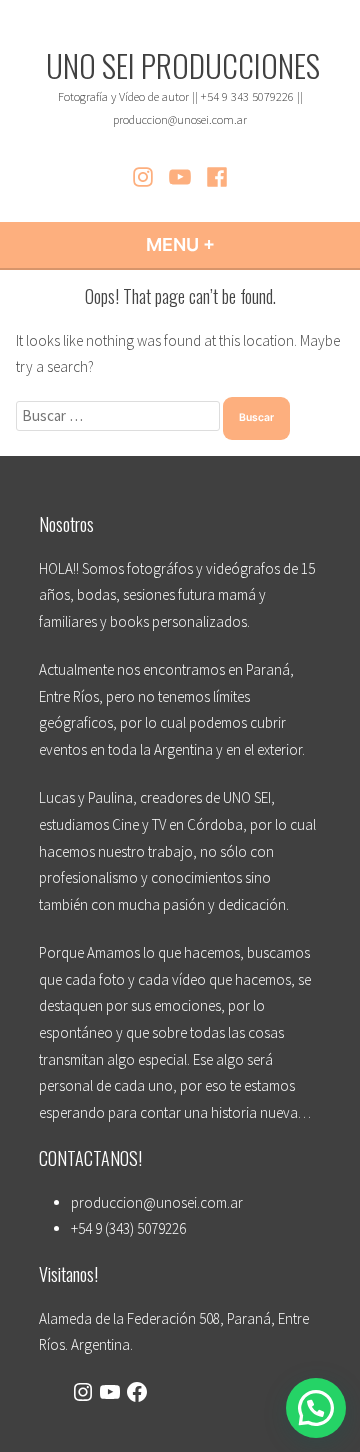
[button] (316, 1408)
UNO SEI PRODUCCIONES (183, 65)
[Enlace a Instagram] (83, 1394)
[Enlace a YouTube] (110, 1394)
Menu (234, 244)
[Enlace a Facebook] (137, 1394)
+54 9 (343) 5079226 (128, 1228)
